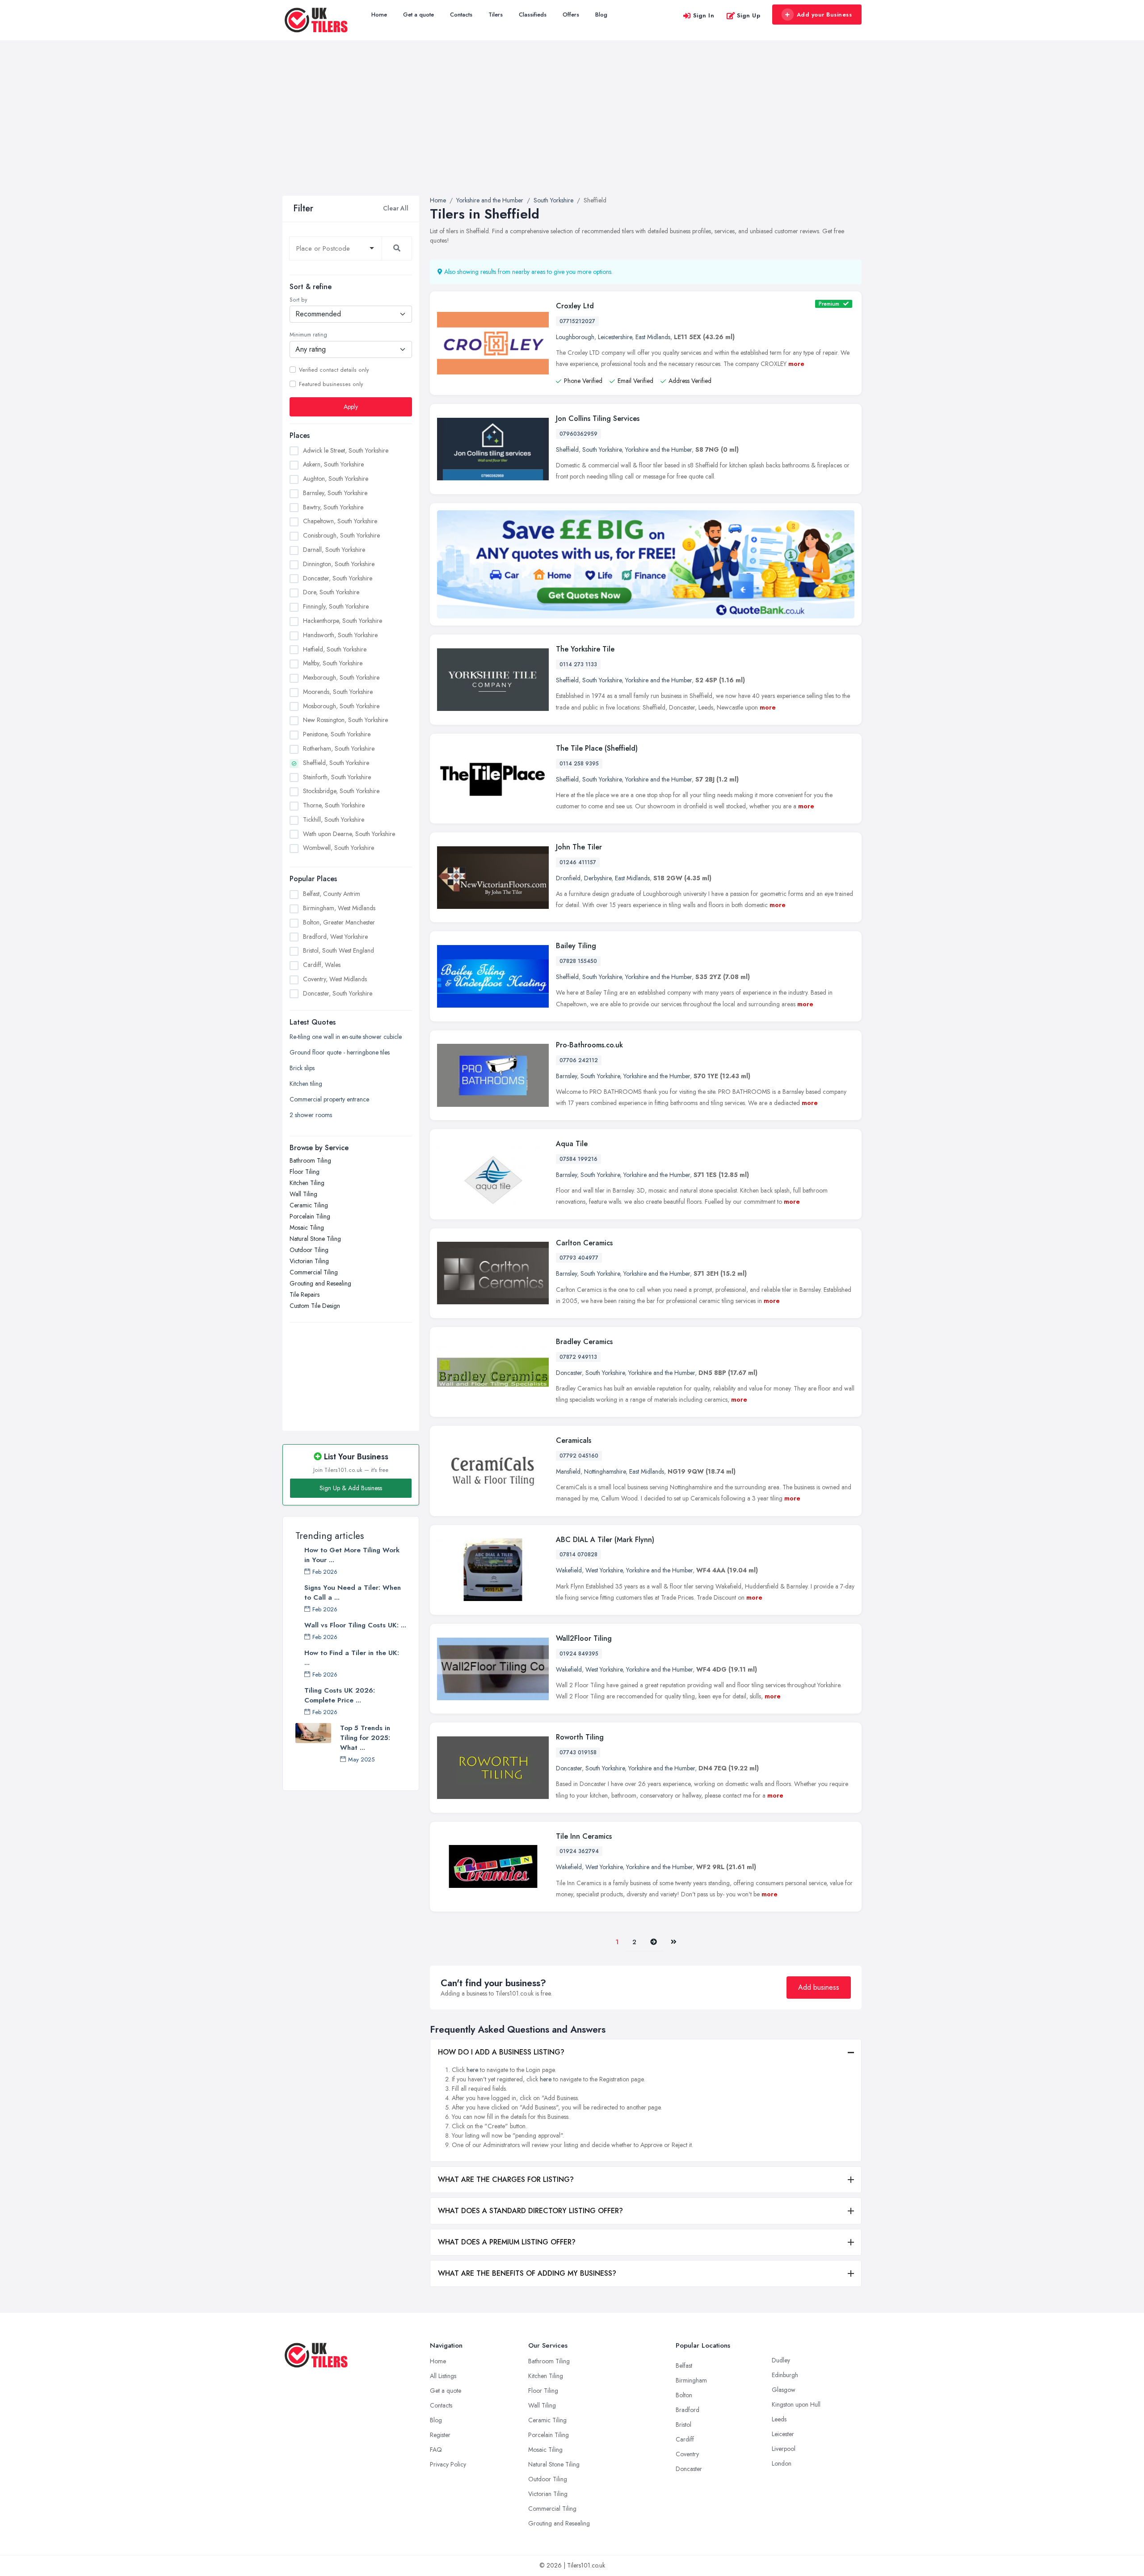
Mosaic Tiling (307, 1227)
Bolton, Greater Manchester (339, 922)
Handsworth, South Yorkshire (340, 635)
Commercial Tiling (314, 1272)
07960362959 (578, 434)
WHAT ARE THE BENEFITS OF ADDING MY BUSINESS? (527, 2273)
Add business (819, 1987)
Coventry (687, 2454)
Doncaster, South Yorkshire (338, 578)
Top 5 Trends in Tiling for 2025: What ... (365, 1738)
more (796, 364)
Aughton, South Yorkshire (336, 479)
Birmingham (691, 2380)
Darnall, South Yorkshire (334, 550)
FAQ (436, 2450)
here (472, 2070)
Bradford (688, 2410)
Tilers (496, 15)
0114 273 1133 (578, 664)
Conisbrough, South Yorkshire (341, 535)
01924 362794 (579, 1851)
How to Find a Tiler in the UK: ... (352, 1658)
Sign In (704, 15)
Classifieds (533, 15)
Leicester (783, 2434)
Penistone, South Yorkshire (337, 734)
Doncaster (569, 1373)
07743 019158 (578, 1752)
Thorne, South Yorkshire (334, 805)
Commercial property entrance (329, 1099)
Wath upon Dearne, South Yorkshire (349, 834)
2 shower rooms (311, 1115)
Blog (601, 15)
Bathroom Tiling (310, 1160)
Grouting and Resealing (320, 1283)
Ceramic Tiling (309, 1205)
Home (379, 15)
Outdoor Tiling (309, 1250)
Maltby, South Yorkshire (333, 663)
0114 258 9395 (579, 764)
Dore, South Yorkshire (331, 592)
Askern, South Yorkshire (333, 464)
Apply (351, 407)
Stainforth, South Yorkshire (337, 777)
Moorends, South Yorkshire (338, 692)
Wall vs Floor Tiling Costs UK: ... (355, 1625)
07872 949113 (578, 1357)
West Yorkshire (604, 1570)
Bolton (684, 2395)
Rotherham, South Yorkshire (339, 748)
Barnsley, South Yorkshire (335, 493)
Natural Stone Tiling (315, 1239)
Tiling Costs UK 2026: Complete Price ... (340, 1695)
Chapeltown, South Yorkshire (340, 521)
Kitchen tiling (306, 1084)
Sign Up (749, 15)
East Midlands (653, 337)
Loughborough (575, 337)
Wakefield (569, 1570)
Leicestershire (615, 337)
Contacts (461, 15)
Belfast (684, 2366)
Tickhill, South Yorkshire (334, 819)
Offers (571, 15)
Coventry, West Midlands (335, 979)
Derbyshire (598, 878)
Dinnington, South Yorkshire (339, 564)
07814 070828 (578, 1555)
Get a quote (418, 15)
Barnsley (566, 1076)
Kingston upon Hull (796, 2404)
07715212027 (577, 321)
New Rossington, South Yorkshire (345, 720)
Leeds (779, 2419)
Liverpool (784, 2449)
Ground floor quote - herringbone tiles (340, 1052)
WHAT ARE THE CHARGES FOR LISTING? (506, 2179)
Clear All (396, 208)
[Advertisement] (572, 129)
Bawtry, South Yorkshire (333, 507)
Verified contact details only (334, 370)
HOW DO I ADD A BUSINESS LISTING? (501, 2052)
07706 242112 (579, 1060)
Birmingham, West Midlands (339, 908)
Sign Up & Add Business (351, 1488)
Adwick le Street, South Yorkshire (346, 450)
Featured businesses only (331, 384)
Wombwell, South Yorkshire (339, 848)
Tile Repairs (305, 1294)
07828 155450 (578, 961)
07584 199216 (578, 1159)
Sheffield (567, 450)
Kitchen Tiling (307, 1183)
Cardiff (685, 2439)
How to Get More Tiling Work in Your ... (352, 1555)
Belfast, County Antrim (332, 894)
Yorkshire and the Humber (658, 450)
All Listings (443, 2376)
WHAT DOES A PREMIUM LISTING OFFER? (507, 2242)
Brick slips (302, 1068)
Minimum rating (308, 335)
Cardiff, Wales (322, 965)
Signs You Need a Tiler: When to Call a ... (353, 1593)
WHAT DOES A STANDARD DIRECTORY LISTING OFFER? (530, 2211)
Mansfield (568, 1471)
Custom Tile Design (315, 1306)
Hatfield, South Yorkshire (335, 649)
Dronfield (568, 878)
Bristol (683, 2425)
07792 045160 (579, 1456)
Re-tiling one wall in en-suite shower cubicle (346, 1037)
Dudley (781, 2360)
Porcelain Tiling (310, 1216)
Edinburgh (785, 2375)
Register (440, 2435)
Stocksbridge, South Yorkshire (341, 791)
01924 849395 (579, 1654)
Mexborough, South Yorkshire (341, 677)
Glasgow (784, 2390)
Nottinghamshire (605, 1471)
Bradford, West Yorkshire (335, 937)
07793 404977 (579, 1258)
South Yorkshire (602, 450)
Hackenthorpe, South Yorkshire (343, 621)
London (782, 2463)
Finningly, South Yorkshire (336, 606)
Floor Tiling (305, 1172)
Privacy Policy (448, 2464)
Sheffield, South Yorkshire (336, 763)
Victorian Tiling (309, 1261)
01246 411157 (578, 862)
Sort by (298, 300)
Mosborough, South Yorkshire (341, 706)
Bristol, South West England (339, 950)
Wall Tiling (303, 1194)
